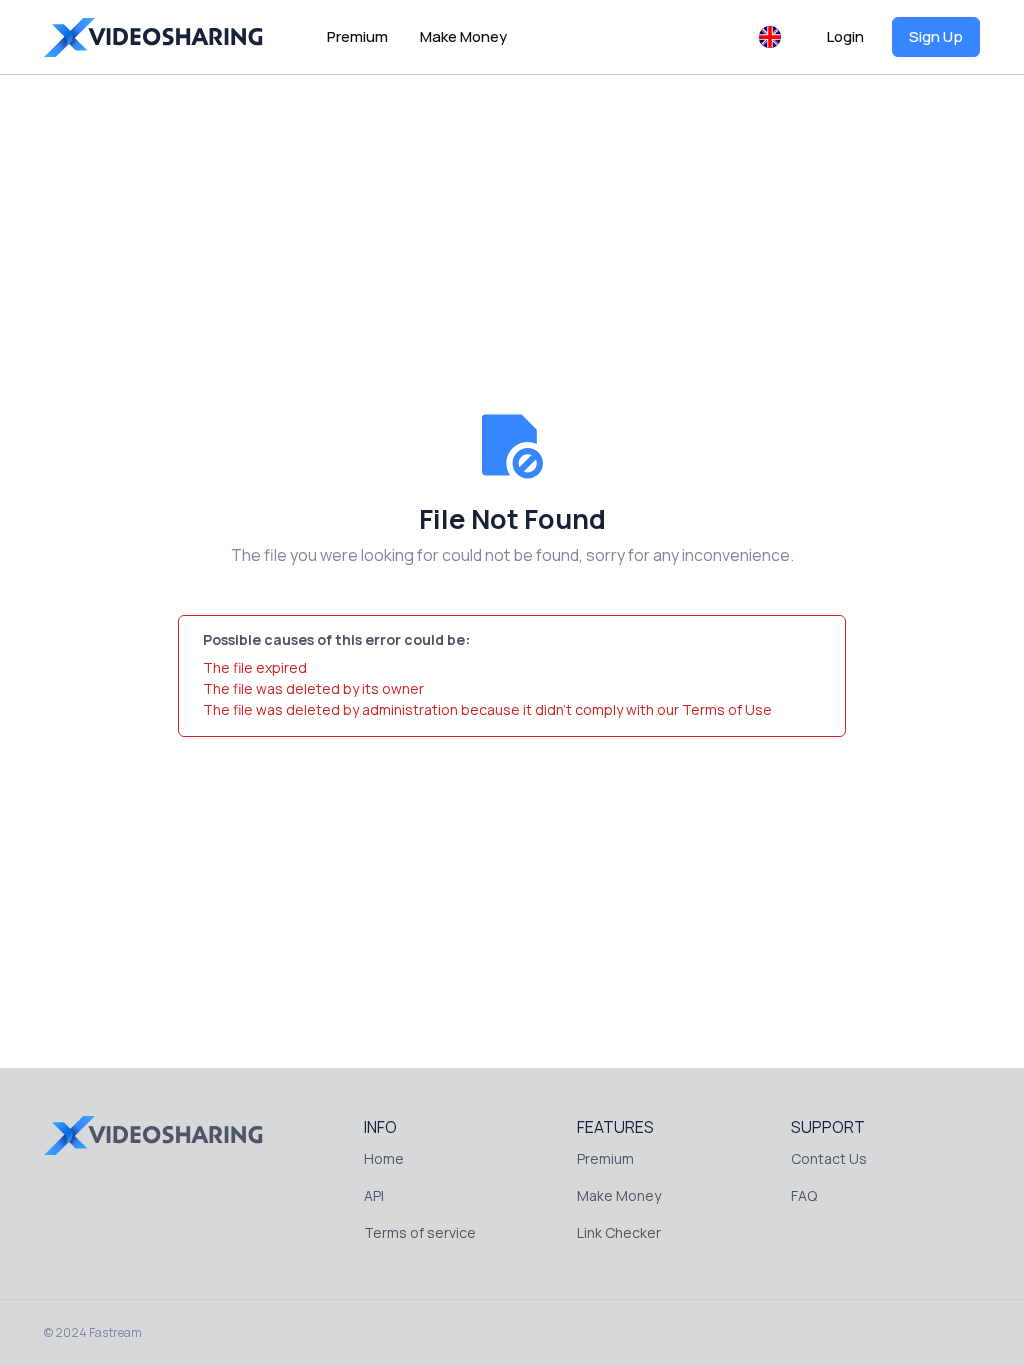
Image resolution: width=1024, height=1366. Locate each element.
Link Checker (619, 1232)
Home (384, 1158)
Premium (357, 36)
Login (845, 36)
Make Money (463, 36)
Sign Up (936, 36)
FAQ (804, 1195)
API (374, 1195)
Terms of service (420, 1232)
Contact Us (829, 1158)
